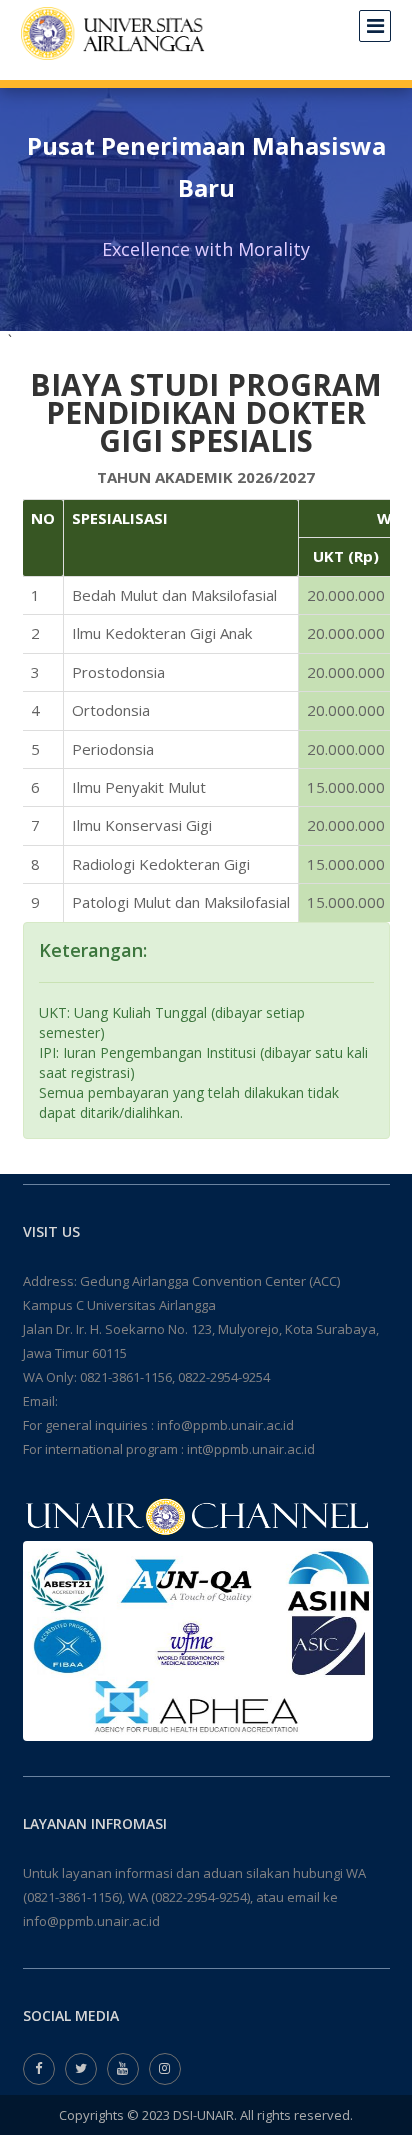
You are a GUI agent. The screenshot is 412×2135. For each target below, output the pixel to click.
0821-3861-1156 (126, 1377)
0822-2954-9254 (224, 1377)
